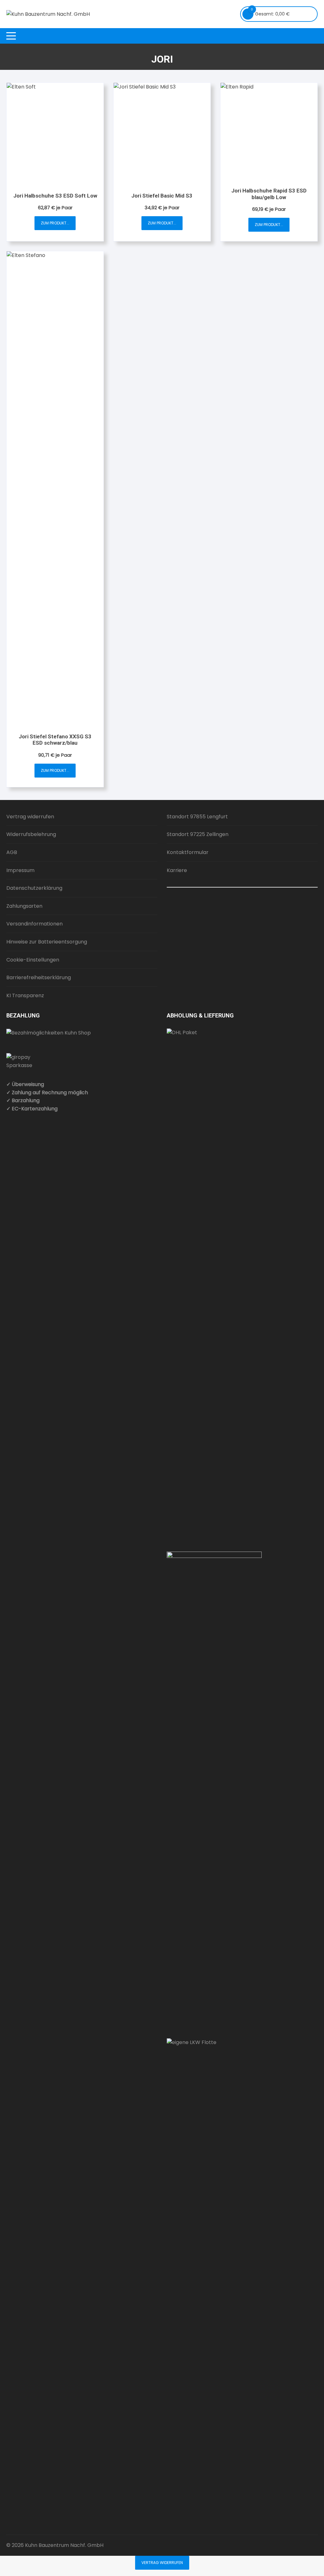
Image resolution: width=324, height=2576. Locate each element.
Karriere (177, 870)
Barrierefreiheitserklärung (39, 977)
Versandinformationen (34, 924)
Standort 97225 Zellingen (198, 834)
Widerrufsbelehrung (31, 834)
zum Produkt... (55, 223)
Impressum (20, 870)
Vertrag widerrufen (30, 817)
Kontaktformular (188, 852)
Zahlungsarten (24, 906)
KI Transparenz (25, 995)
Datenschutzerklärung (34, 888)
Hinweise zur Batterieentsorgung (47, 942)
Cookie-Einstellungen (33, 960)
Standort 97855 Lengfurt (197, 817)
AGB (12, 852)
